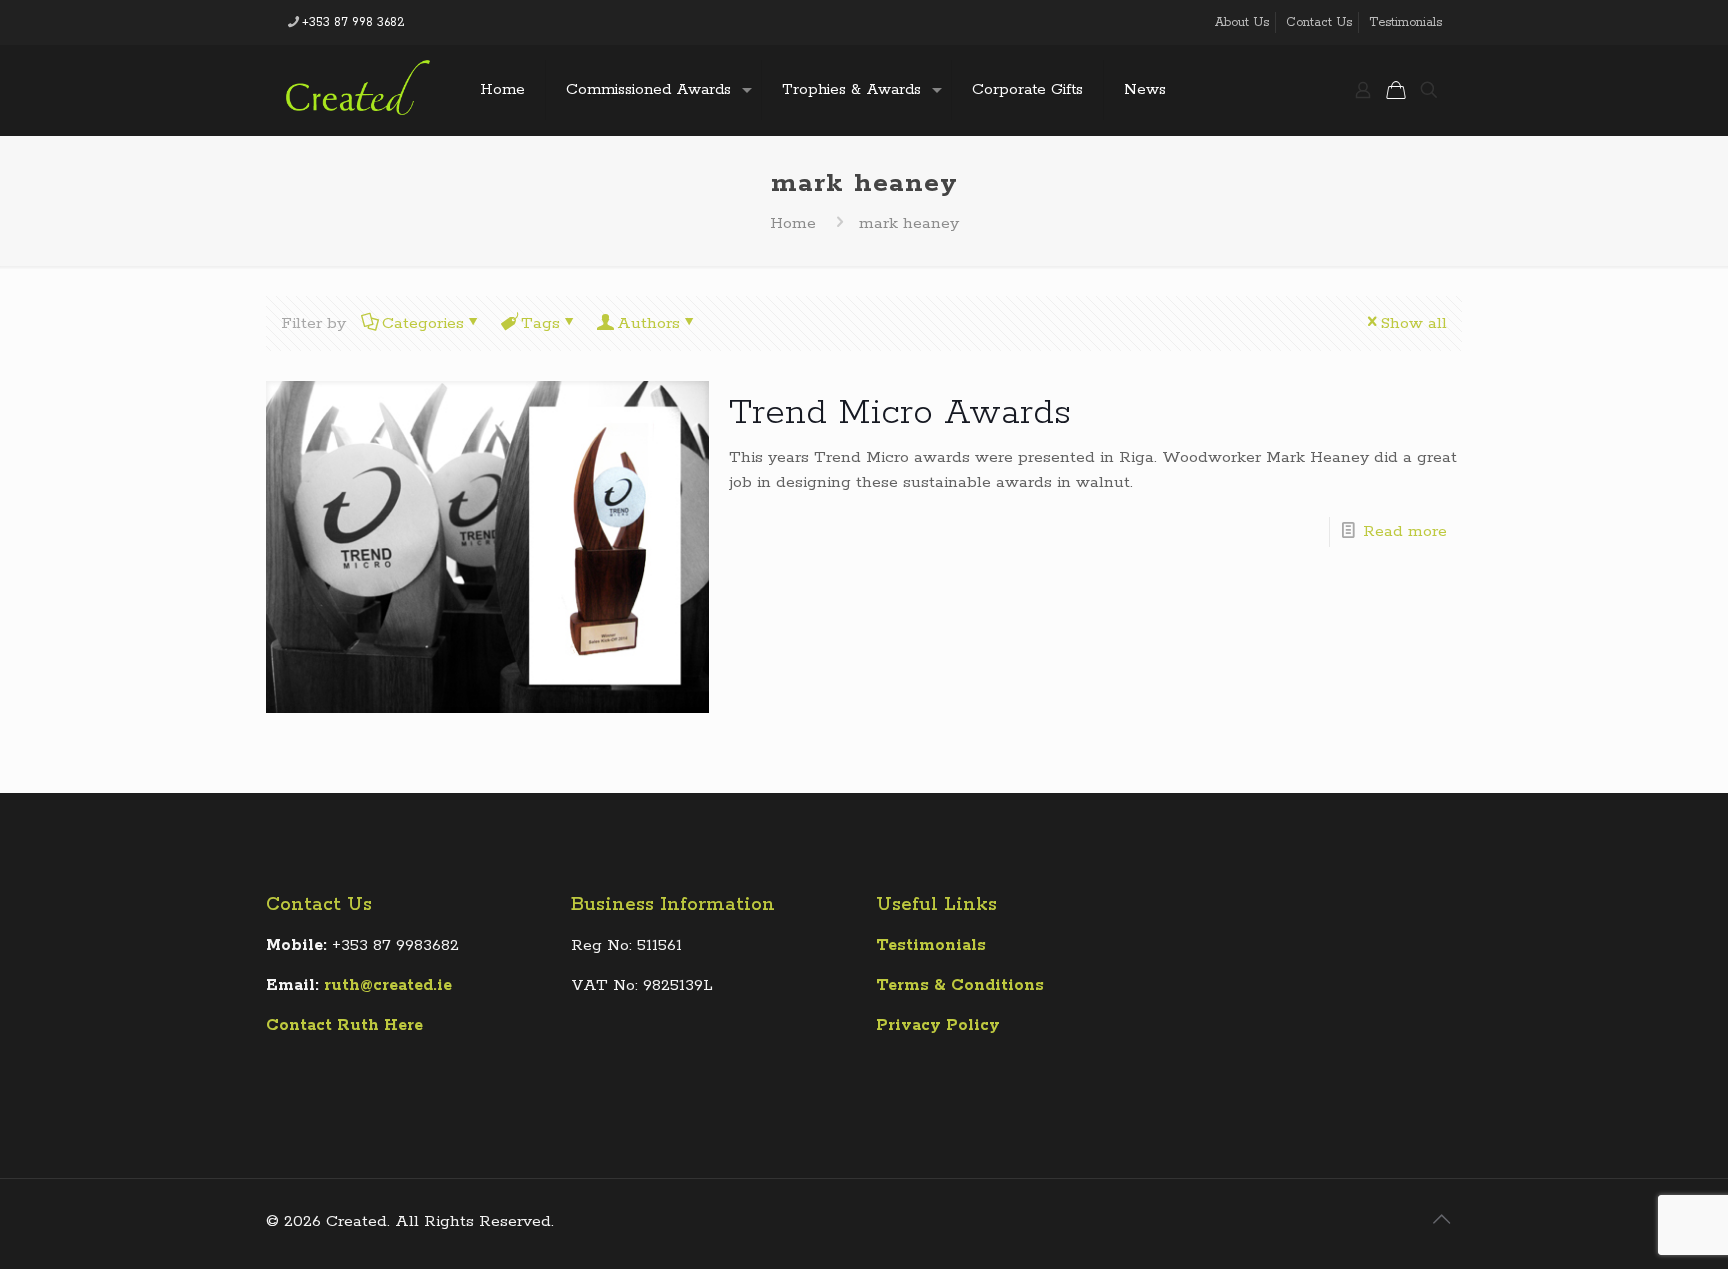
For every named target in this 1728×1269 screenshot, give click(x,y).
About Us (1242, 22)
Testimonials (1405, 22)
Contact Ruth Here (344, 1025)
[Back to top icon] (1441, 1221)
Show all (1414, 323)
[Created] (358, 90)
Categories (423, 323)
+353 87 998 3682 (353, 22)
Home (793, 223)
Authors (648, 323)
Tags (540, 323)
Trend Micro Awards (900, 413)
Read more (1405, 531)
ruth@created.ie (388, 985)
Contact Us (1319, 22)
